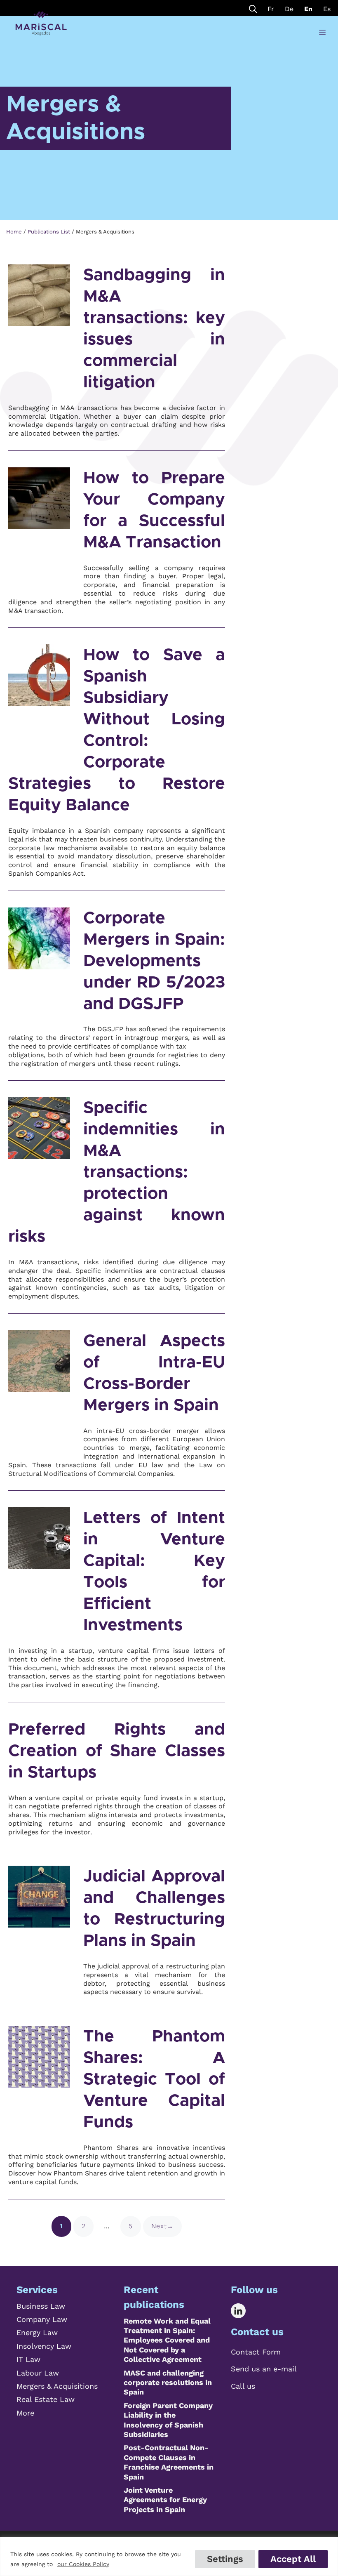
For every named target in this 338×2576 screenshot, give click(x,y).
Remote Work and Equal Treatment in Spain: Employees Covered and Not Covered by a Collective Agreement (167, 2340)
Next (162, 2226)
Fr (271, 9)
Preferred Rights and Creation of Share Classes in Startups (117, 1751)
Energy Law (37, 2332)
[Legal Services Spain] (41, 24)
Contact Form (256, 2352)
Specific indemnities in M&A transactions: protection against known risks (117, 1172)
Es (327, 9)
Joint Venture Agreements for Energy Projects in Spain (165, 2500)
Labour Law (38, 2373)
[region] (169, 2556)
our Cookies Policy (83, 2564)
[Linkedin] (244, 2311)
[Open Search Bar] (253, 8)
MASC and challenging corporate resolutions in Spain (168, 2383)
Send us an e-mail (264, 2369)
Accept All (293, 2559)
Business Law (41, 2306)
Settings (225, 2559)
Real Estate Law (46, 2399)
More (25, 2413)
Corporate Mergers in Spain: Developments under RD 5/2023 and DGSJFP (154, 961)
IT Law (28, 2359)
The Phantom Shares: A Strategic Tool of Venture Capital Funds (154, 2079)
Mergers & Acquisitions (57, 2386)
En (308, 9)
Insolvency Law (44, 2346)
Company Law (42, 2319)
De (289, 9)
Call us (243, 2386)
